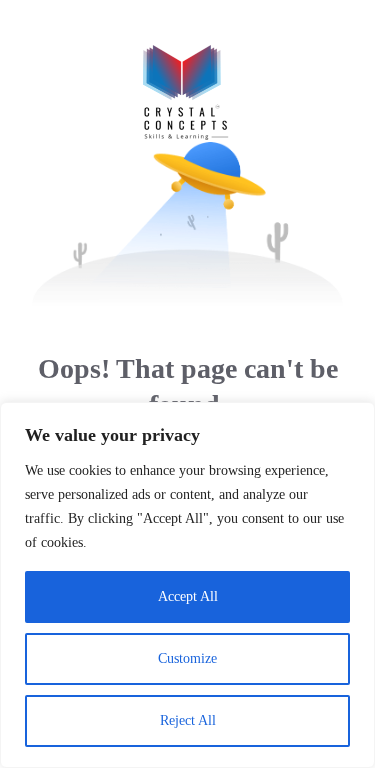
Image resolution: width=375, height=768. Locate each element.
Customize (187, 658)
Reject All (188, 720)
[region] (187, 585)
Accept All (188, 596)
